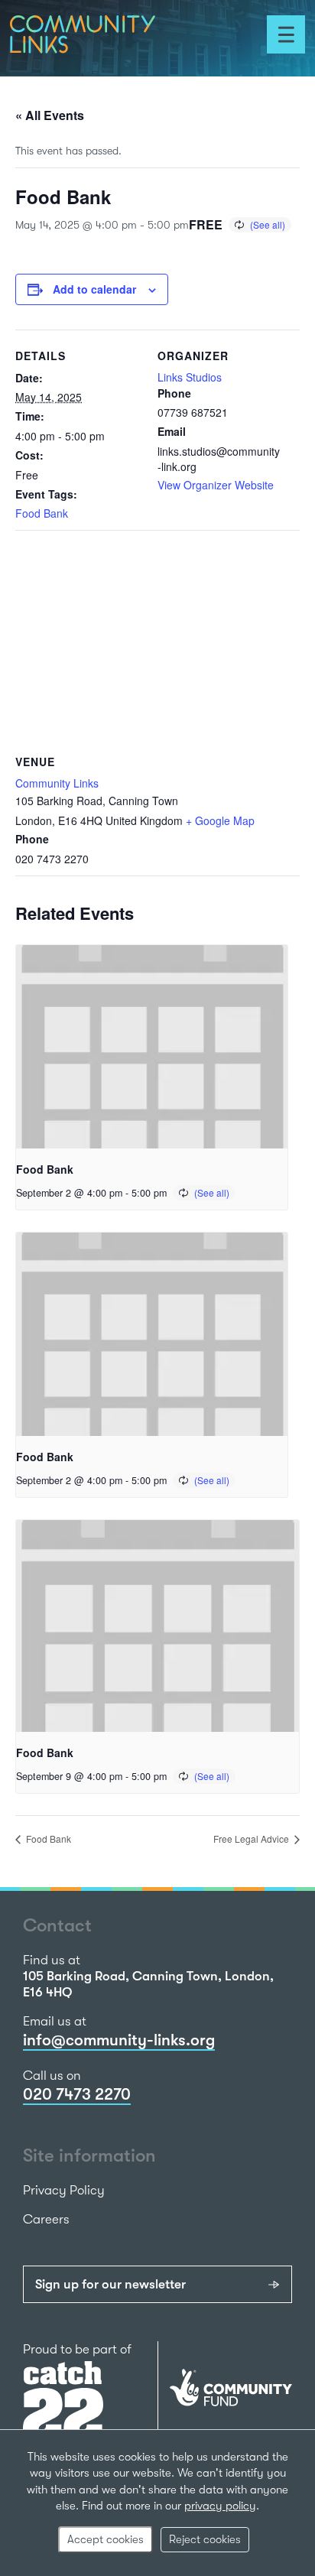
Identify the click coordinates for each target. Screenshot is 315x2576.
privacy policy (220, 2506)
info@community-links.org (119, 2040)
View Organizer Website (216, 485)
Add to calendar (94, 289)
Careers (46, 2219)
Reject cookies (205, 2539)
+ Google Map (220, 820)
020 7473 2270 (77, 2094)
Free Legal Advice (252, 1839)
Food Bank (42, 513)
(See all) (268, 224)
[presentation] (152, 1047)
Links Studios (190, 377)
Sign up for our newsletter (110, 2284)
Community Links (57, 783)
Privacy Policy (64, 2190)
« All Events (50, 115)
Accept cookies (106, 2539)
